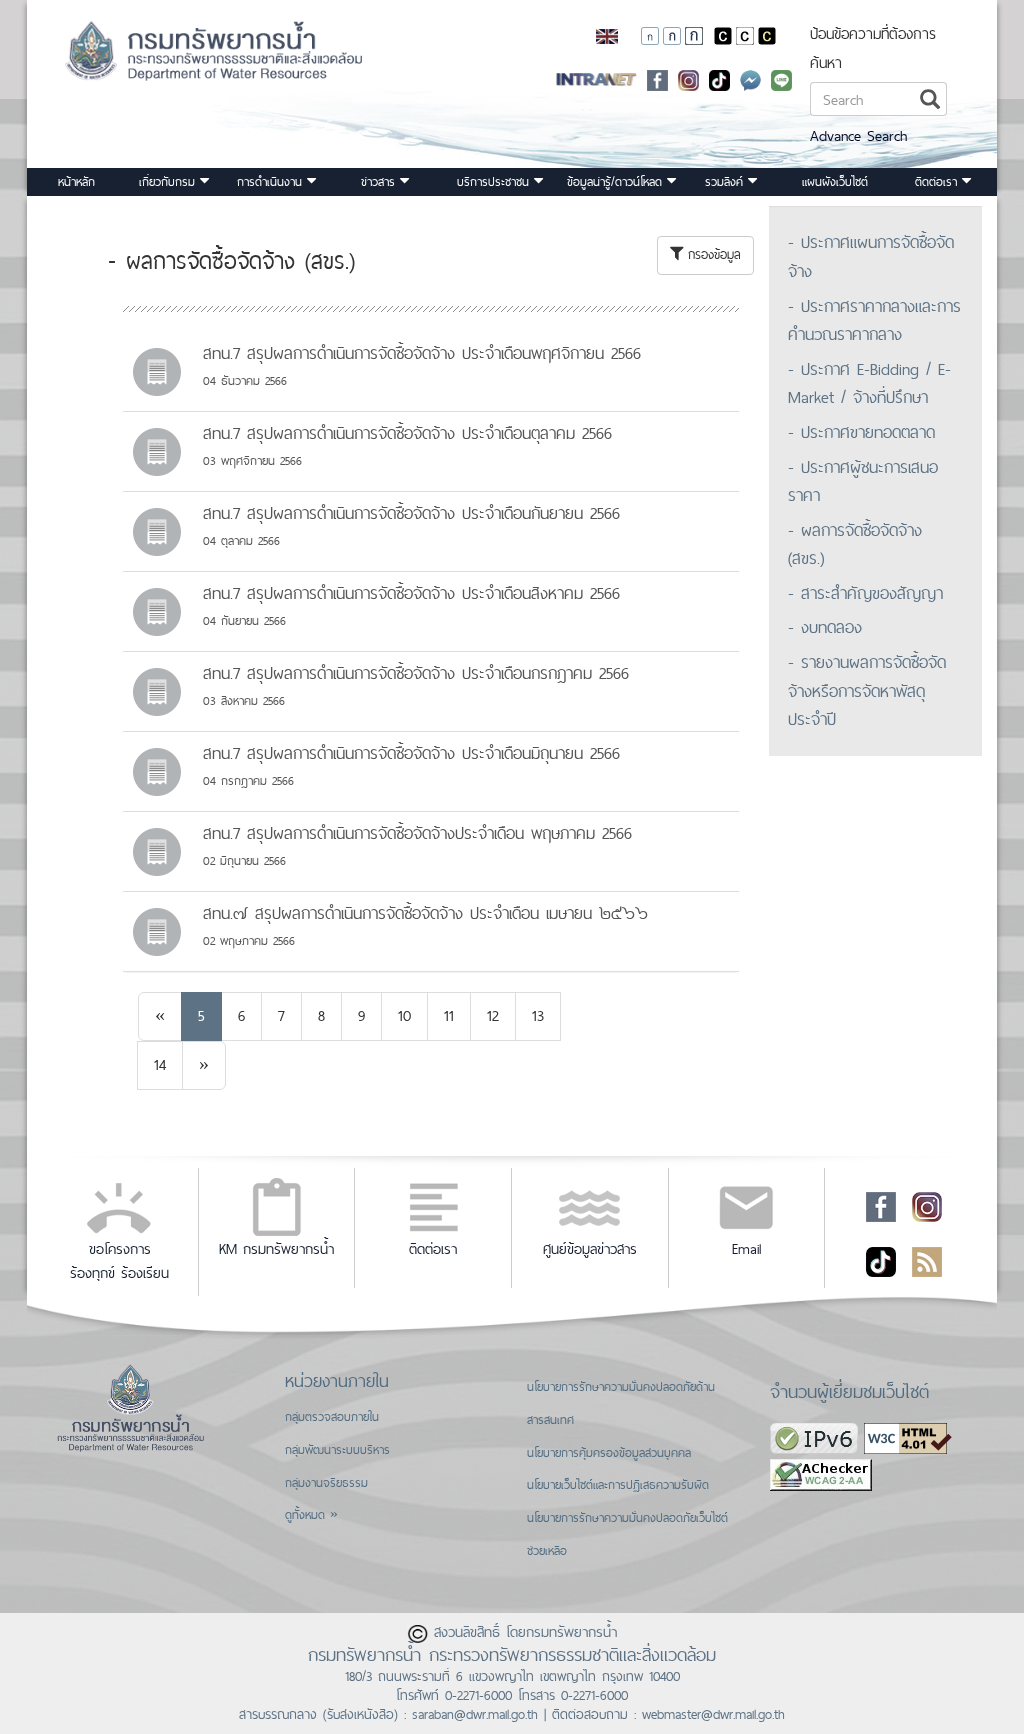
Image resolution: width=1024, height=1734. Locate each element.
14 (160, 1064)
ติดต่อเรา (938, 182)
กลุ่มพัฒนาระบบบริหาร (337, 1450)
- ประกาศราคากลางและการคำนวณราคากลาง (874, 320)
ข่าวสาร (380, 182)
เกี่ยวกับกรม (169, 182)
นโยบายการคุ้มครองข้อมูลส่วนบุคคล (609, 1453)
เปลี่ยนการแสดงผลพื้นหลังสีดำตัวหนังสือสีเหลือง (767, 36)
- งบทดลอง (825, 627)
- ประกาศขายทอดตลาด (861, 432)
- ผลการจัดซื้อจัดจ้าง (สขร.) (855, 544)
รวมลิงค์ (726, 182)
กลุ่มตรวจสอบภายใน (332, 1417)
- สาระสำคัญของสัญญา (865, 593)
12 (493, 1015)
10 (404, 1015)
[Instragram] (688, 78)
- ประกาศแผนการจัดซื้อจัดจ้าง (871, 256)
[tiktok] (719, 78)
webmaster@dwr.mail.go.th (713, 1714)
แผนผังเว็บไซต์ (835, 182)
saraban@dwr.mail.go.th (475, 1714)
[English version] (607, 35)
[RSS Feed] (927, 1260)
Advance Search (858, 135)
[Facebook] (657, 78)
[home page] (163, 57)
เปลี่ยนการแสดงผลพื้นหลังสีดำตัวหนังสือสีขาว (723, 36)
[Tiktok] (881, 1260)
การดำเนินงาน (272, 182)
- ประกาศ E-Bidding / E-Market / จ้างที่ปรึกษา (869, 383)
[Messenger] (750, 78)
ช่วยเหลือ (547, 1551)
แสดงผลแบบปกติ (745, 36)
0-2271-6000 (478, 1695)
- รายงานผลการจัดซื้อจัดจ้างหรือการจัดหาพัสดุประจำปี (867, 690)
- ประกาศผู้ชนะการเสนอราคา (863, 481)
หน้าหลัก (76, 182)
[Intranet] (596, 78)
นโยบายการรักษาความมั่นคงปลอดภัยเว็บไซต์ (627, 1518)
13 (538, 1015)
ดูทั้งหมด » (311, 1515)
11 (449, 1015)
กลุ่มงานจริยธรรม (326, 1483)
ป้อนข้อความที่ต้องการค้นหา (873, 48)
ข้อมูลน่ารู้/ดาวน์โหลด (617, 182)
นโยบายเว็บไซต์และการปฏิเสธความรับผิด (618, 1485)
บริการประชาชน (495, 182)
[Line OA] (781, 78)
